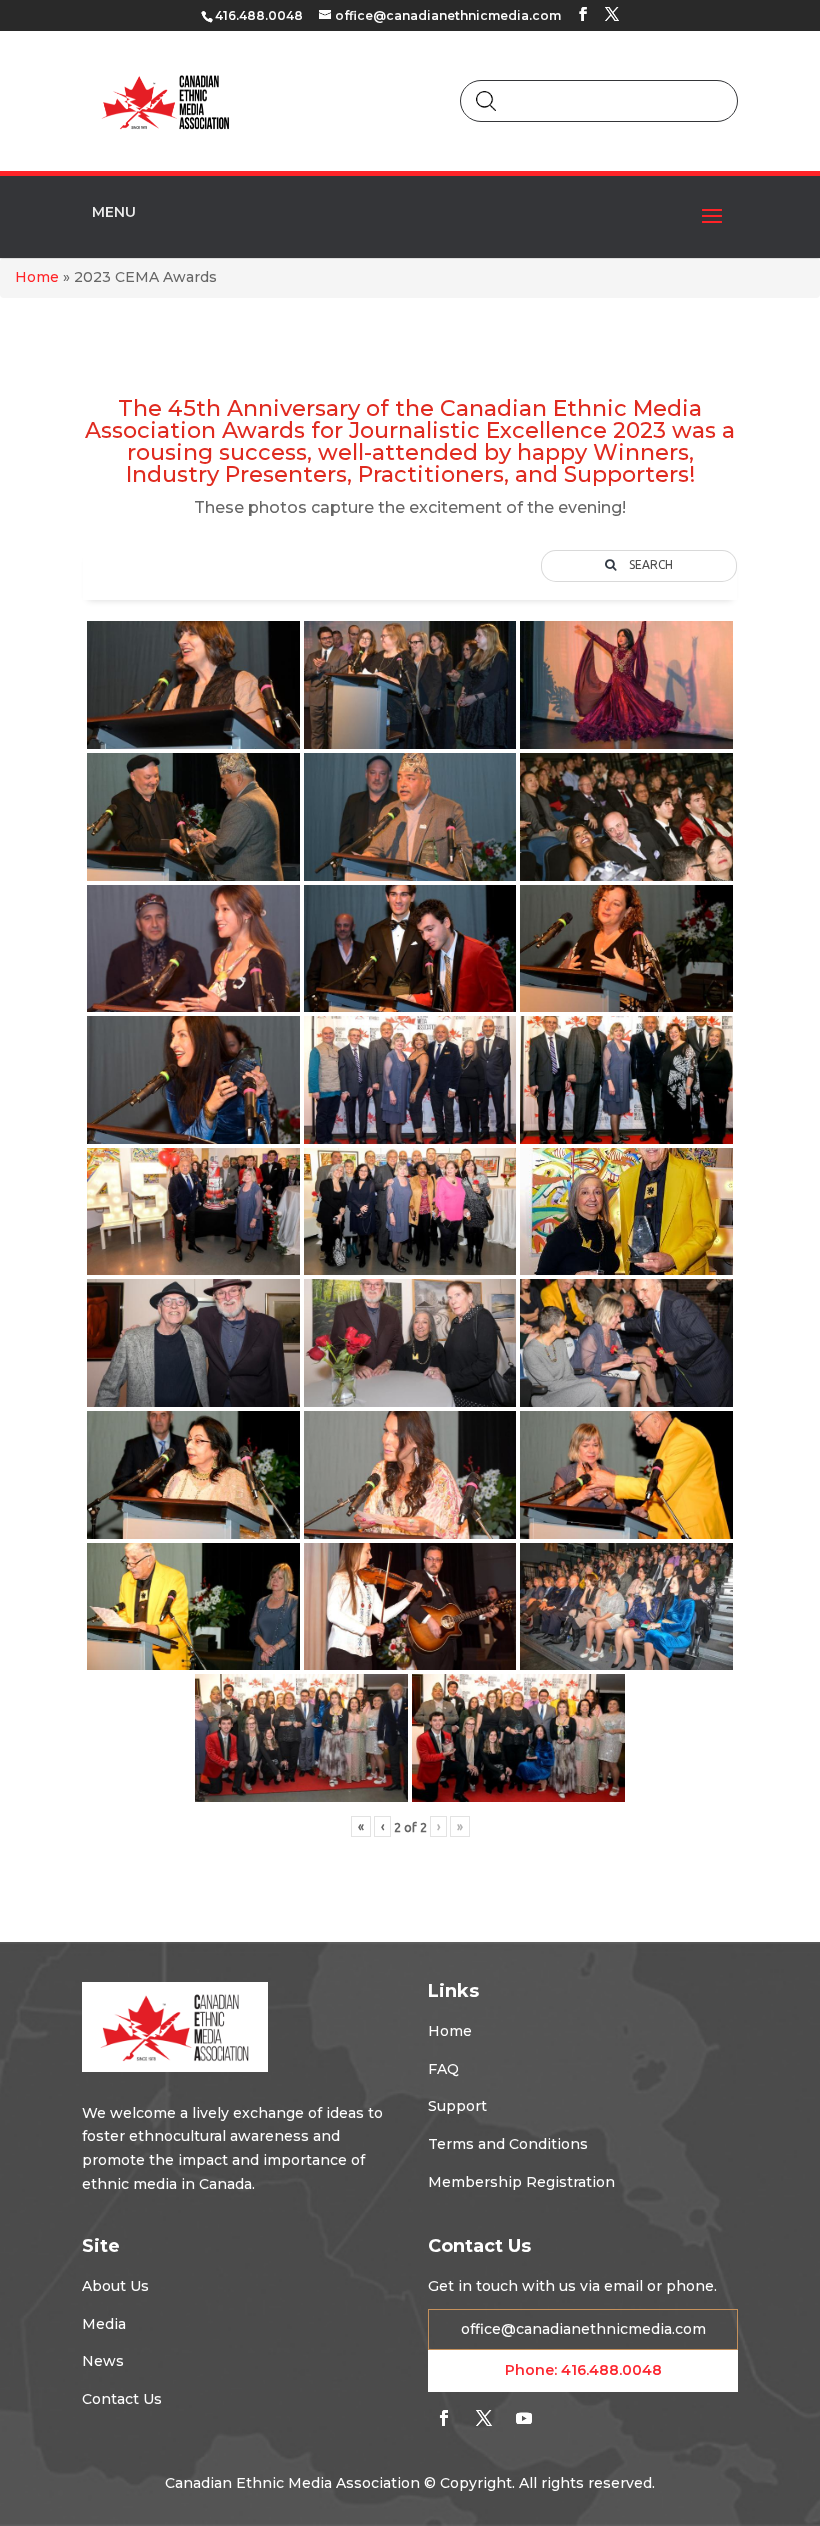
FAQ (443, 2069)
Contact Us (122, 2399)
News (103, 2361)
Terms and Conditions (508, 2144)
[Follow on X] (484, 2418)
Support (457, 2106)
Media (104, 2324)
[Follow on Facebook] (444, 2418)
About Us (115, 2286)
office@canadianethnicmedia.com (583, 2329)
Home (37, 277)
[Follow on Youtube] (524, 2418)
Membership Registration (521, 2182)
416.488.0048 (611, 2370)
